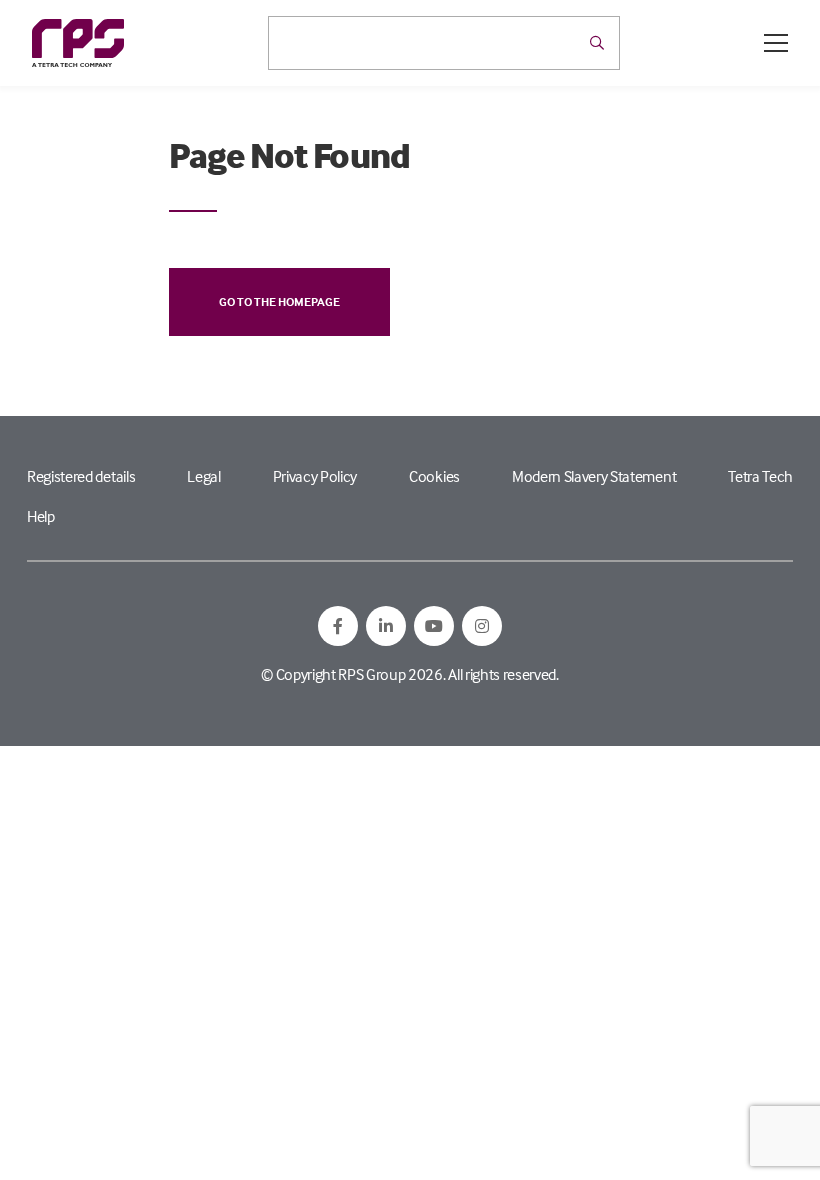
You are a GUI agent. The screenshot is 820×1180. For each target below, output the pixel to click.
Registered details (81, 476)
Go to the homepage (279, 301)
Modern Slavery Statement (594, 476)
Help (41, 516)
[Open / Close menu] (776, 43)
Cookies (434, 476)
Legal (203, 476)
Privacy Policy (315, 476)
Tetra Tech (760, 476)
